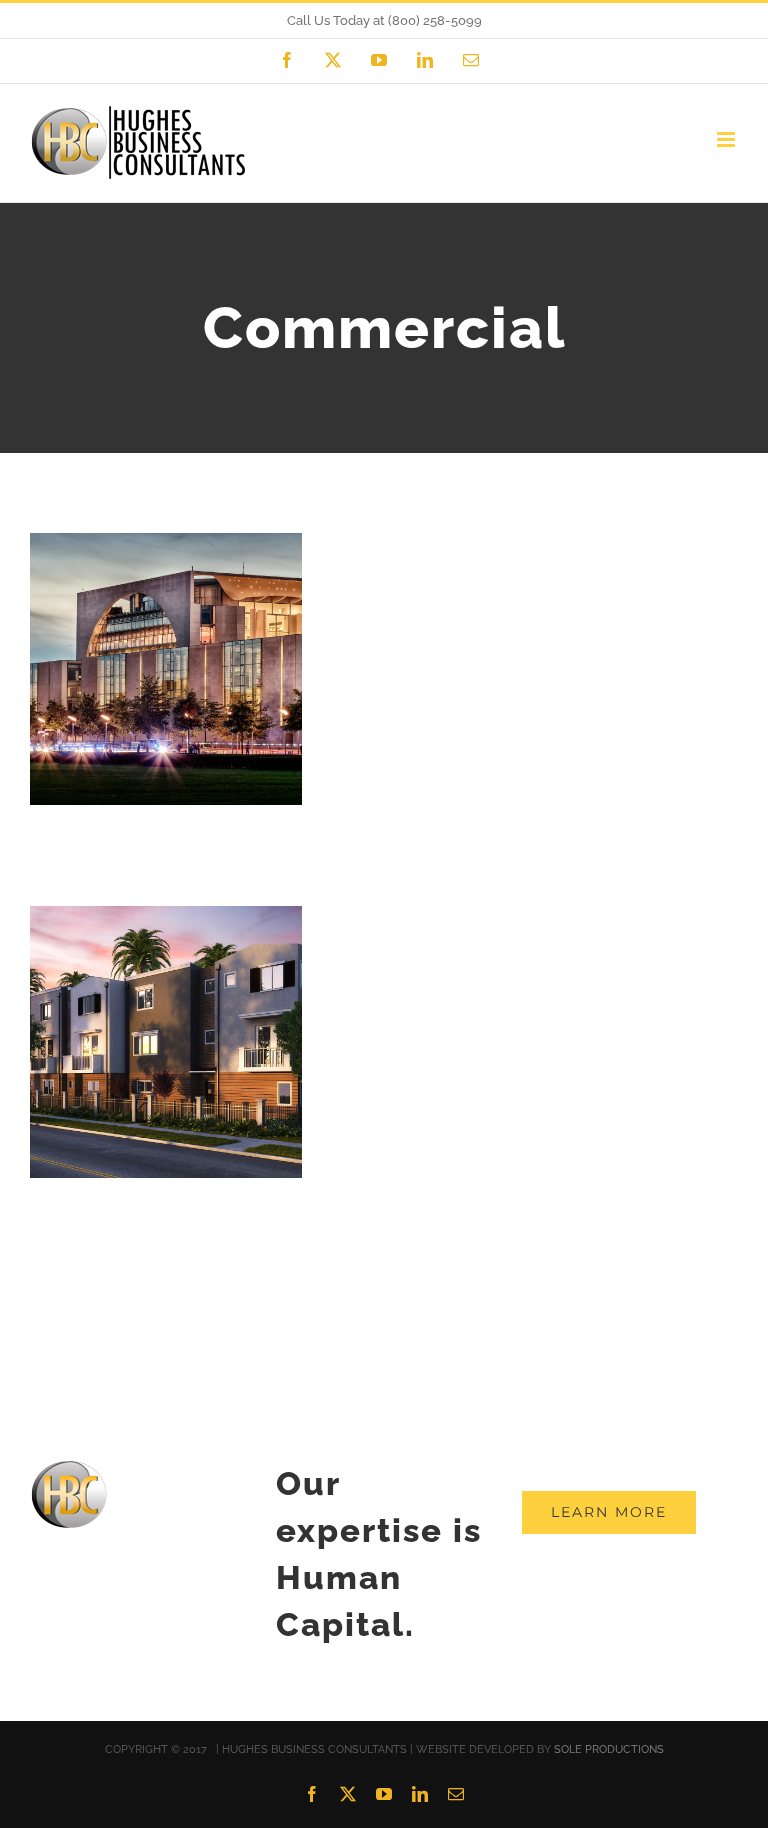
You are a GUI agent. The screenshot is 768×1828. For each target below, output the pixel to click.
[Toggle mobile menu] (727, 139)
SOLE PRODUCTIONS (609, 1749)
